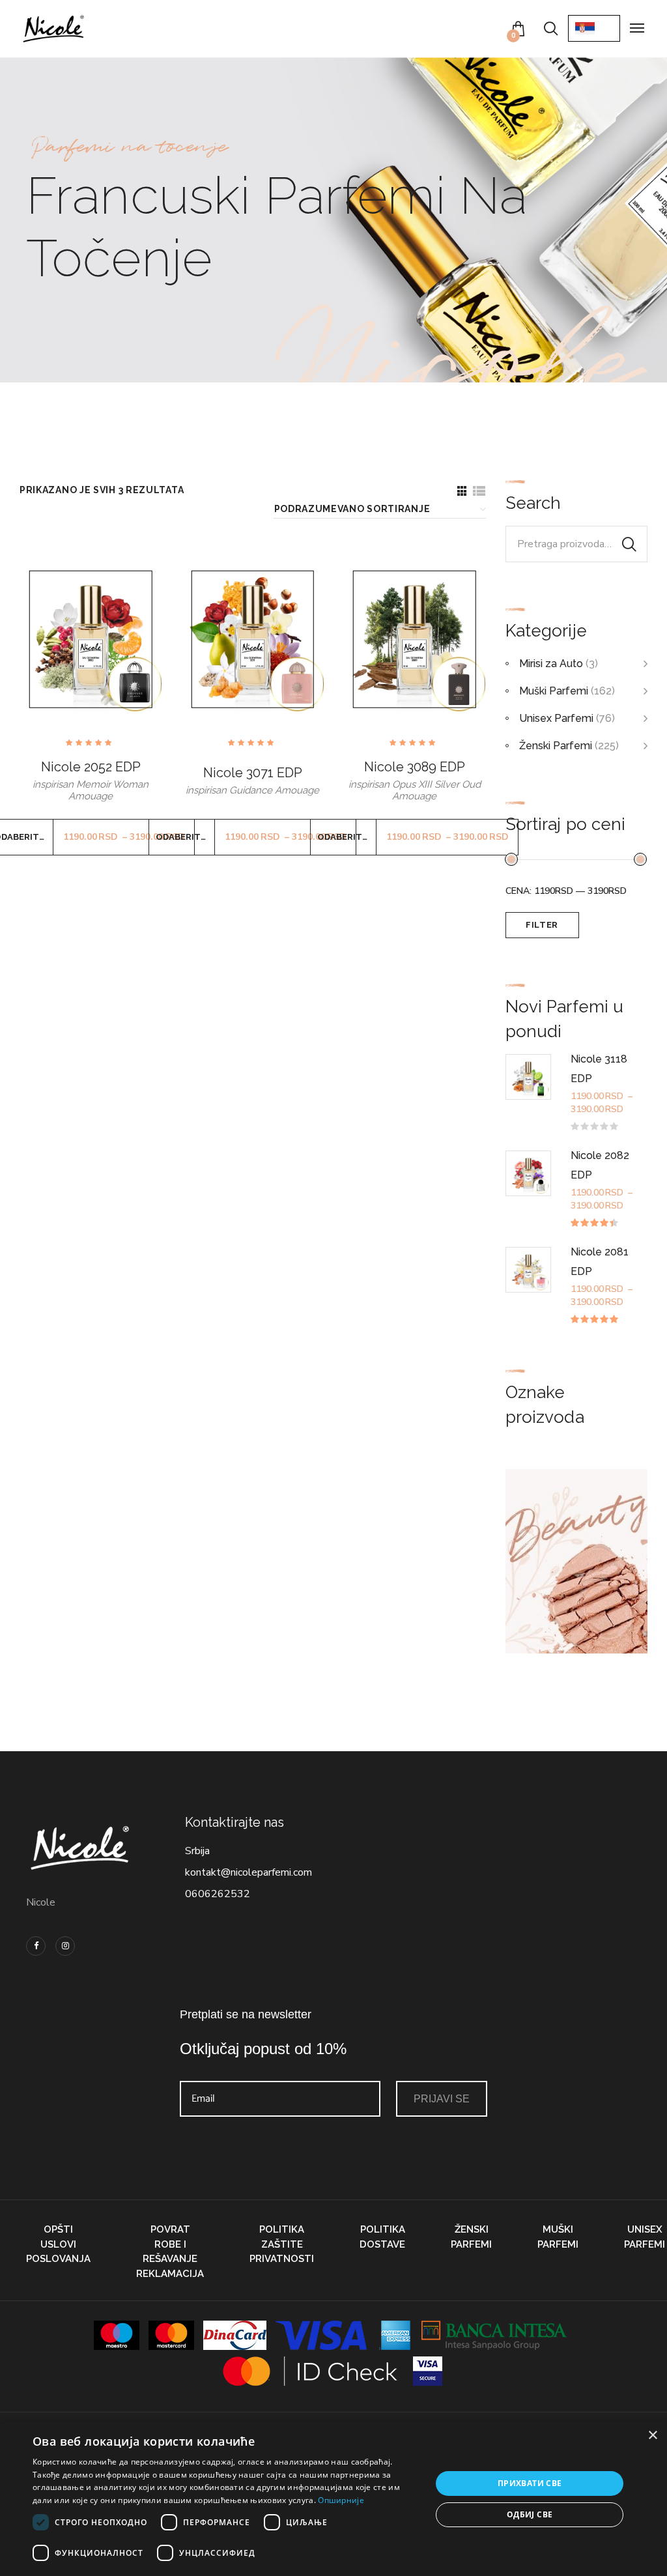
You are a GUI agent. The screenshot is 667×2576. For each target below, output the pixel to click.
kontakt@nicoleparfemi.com (248, 1872)
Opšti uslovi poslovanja (58, 2244)
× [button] (652, 2436)
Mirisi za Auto (551, 664)
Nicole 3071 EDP (253, 773)
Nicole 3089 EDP (415, 767)
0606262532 (218, 1894)
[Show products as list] (479, 491)
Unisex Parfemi (556, 718)
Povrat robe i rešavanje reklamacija (170, 2252)
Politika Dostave (382, 2237)
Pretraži (629, 544)
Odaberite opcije (185, 837)
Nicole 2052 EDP (91, 767)
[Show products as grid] (462, 491)
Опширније (341, 2500)
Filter (542, 925)
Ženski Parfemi (556, 746)
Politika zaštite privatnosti (282, 2244)
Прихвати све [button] (530, 2483)
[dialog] (333, 2499)
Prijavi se (442, 2099)
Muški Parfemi (554, 691)
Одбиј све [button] (530, 2514)
